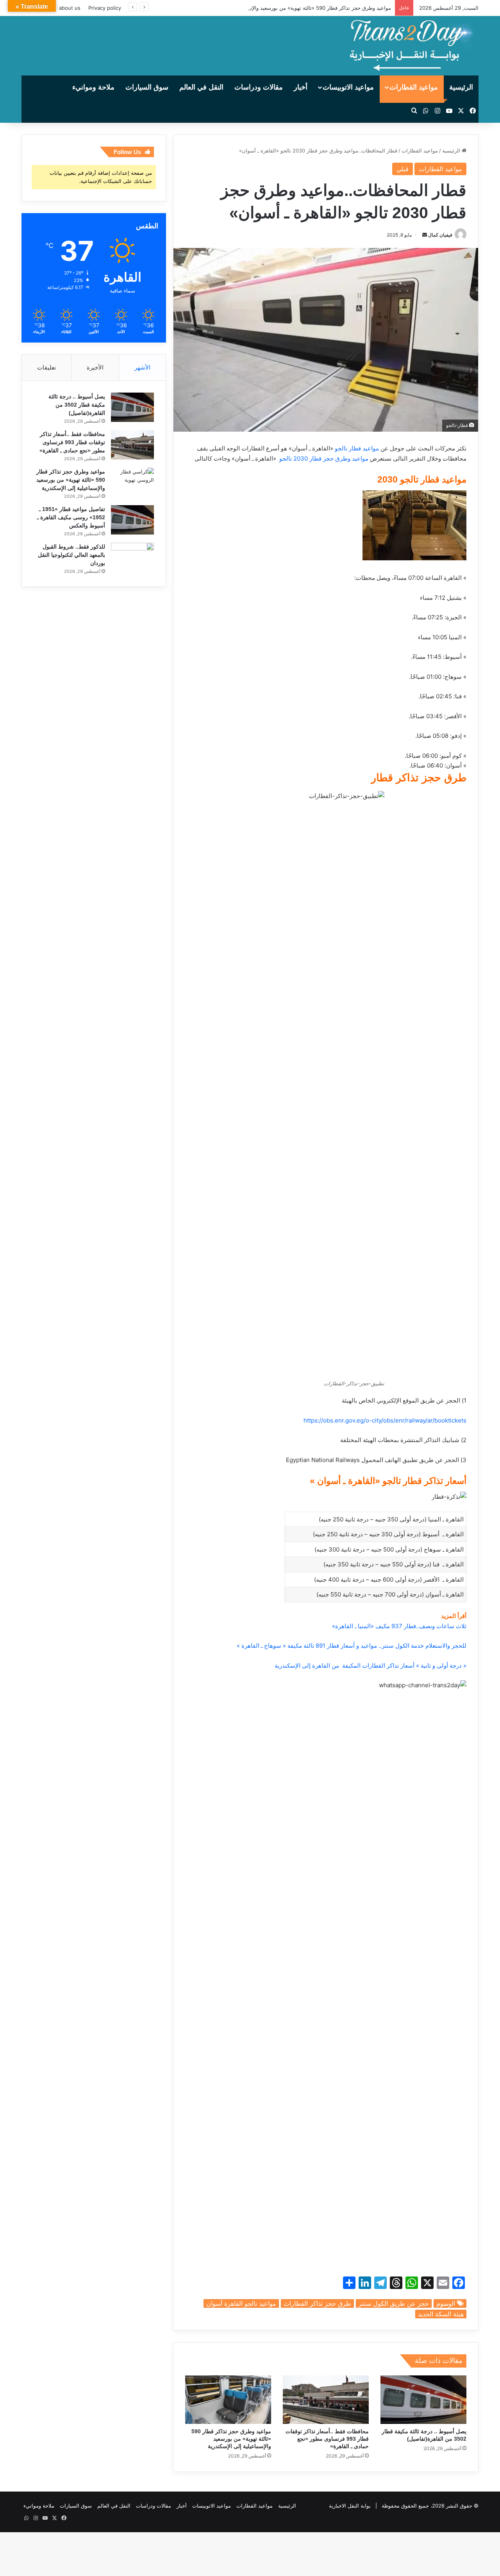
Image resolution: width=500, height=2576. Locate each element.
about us (70, 8)
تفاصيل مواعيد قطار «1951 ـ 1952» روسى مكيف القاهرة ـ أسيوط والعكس (71, 517)
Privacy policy (105, 8)
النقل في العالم (201, 87)
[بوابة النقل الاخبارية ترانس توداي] (412, 46)
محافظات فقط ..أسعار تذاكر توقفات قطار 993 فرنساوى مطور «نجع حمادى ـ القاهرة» (327, 2439)
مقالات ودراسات (259, 87)
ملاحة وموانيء (93, 87)
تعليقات (46, 367)
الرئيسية (461, 87)
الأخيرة (95, 367)
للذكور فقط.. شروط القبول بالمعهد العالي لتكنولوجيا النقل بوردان (71, 555)
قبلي (403, 169)
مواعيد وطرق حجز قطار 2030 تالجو (323, 458)
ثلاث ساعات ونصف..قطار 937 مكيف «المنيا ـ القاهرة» (399, 1626)
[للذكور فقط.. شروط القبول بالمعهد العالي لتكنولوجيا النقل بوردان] (132, 557)
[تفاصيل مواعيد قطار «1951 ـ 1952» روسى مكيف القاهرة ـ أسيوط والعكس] (132, 520)
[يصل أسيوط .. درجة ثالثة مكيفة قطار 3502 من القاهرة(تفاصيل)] (423, 2400)
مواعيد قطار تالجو (358, 448)
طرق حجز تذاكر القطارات (317, 2303)
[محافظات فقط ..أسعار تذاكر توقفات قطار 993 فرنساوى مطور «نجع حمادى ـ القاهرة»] (326, 2400)
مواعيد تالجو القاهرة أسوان (241, 2303)
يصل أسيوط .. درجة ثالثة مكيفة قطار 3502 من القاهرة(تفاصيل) (77, 405)
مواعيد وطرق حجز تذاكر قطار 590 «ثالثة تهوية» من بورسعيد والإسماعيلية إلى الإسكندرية (295, 8)
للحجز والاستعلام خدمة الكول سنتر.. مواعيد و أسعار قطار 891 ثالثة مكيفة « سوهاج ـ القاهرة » (351, 1646)
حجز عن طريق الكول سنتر (394, 2303)
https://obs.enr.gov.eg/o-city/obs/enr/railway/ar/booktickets (385, 1420)
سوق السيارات (147, 87)
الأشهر (142, 367)
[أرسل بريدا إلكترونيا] (425, 235)
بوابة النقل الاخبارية (350, 2506)
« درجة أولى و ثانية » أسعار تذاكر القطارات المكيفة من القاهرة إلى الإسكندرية (371, 1666)
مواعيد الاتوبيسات (348, 87)
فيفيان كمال (440, 235)
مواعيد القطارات (414, 87)
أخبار (301, 87)
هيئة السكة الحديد (441, 2314)
